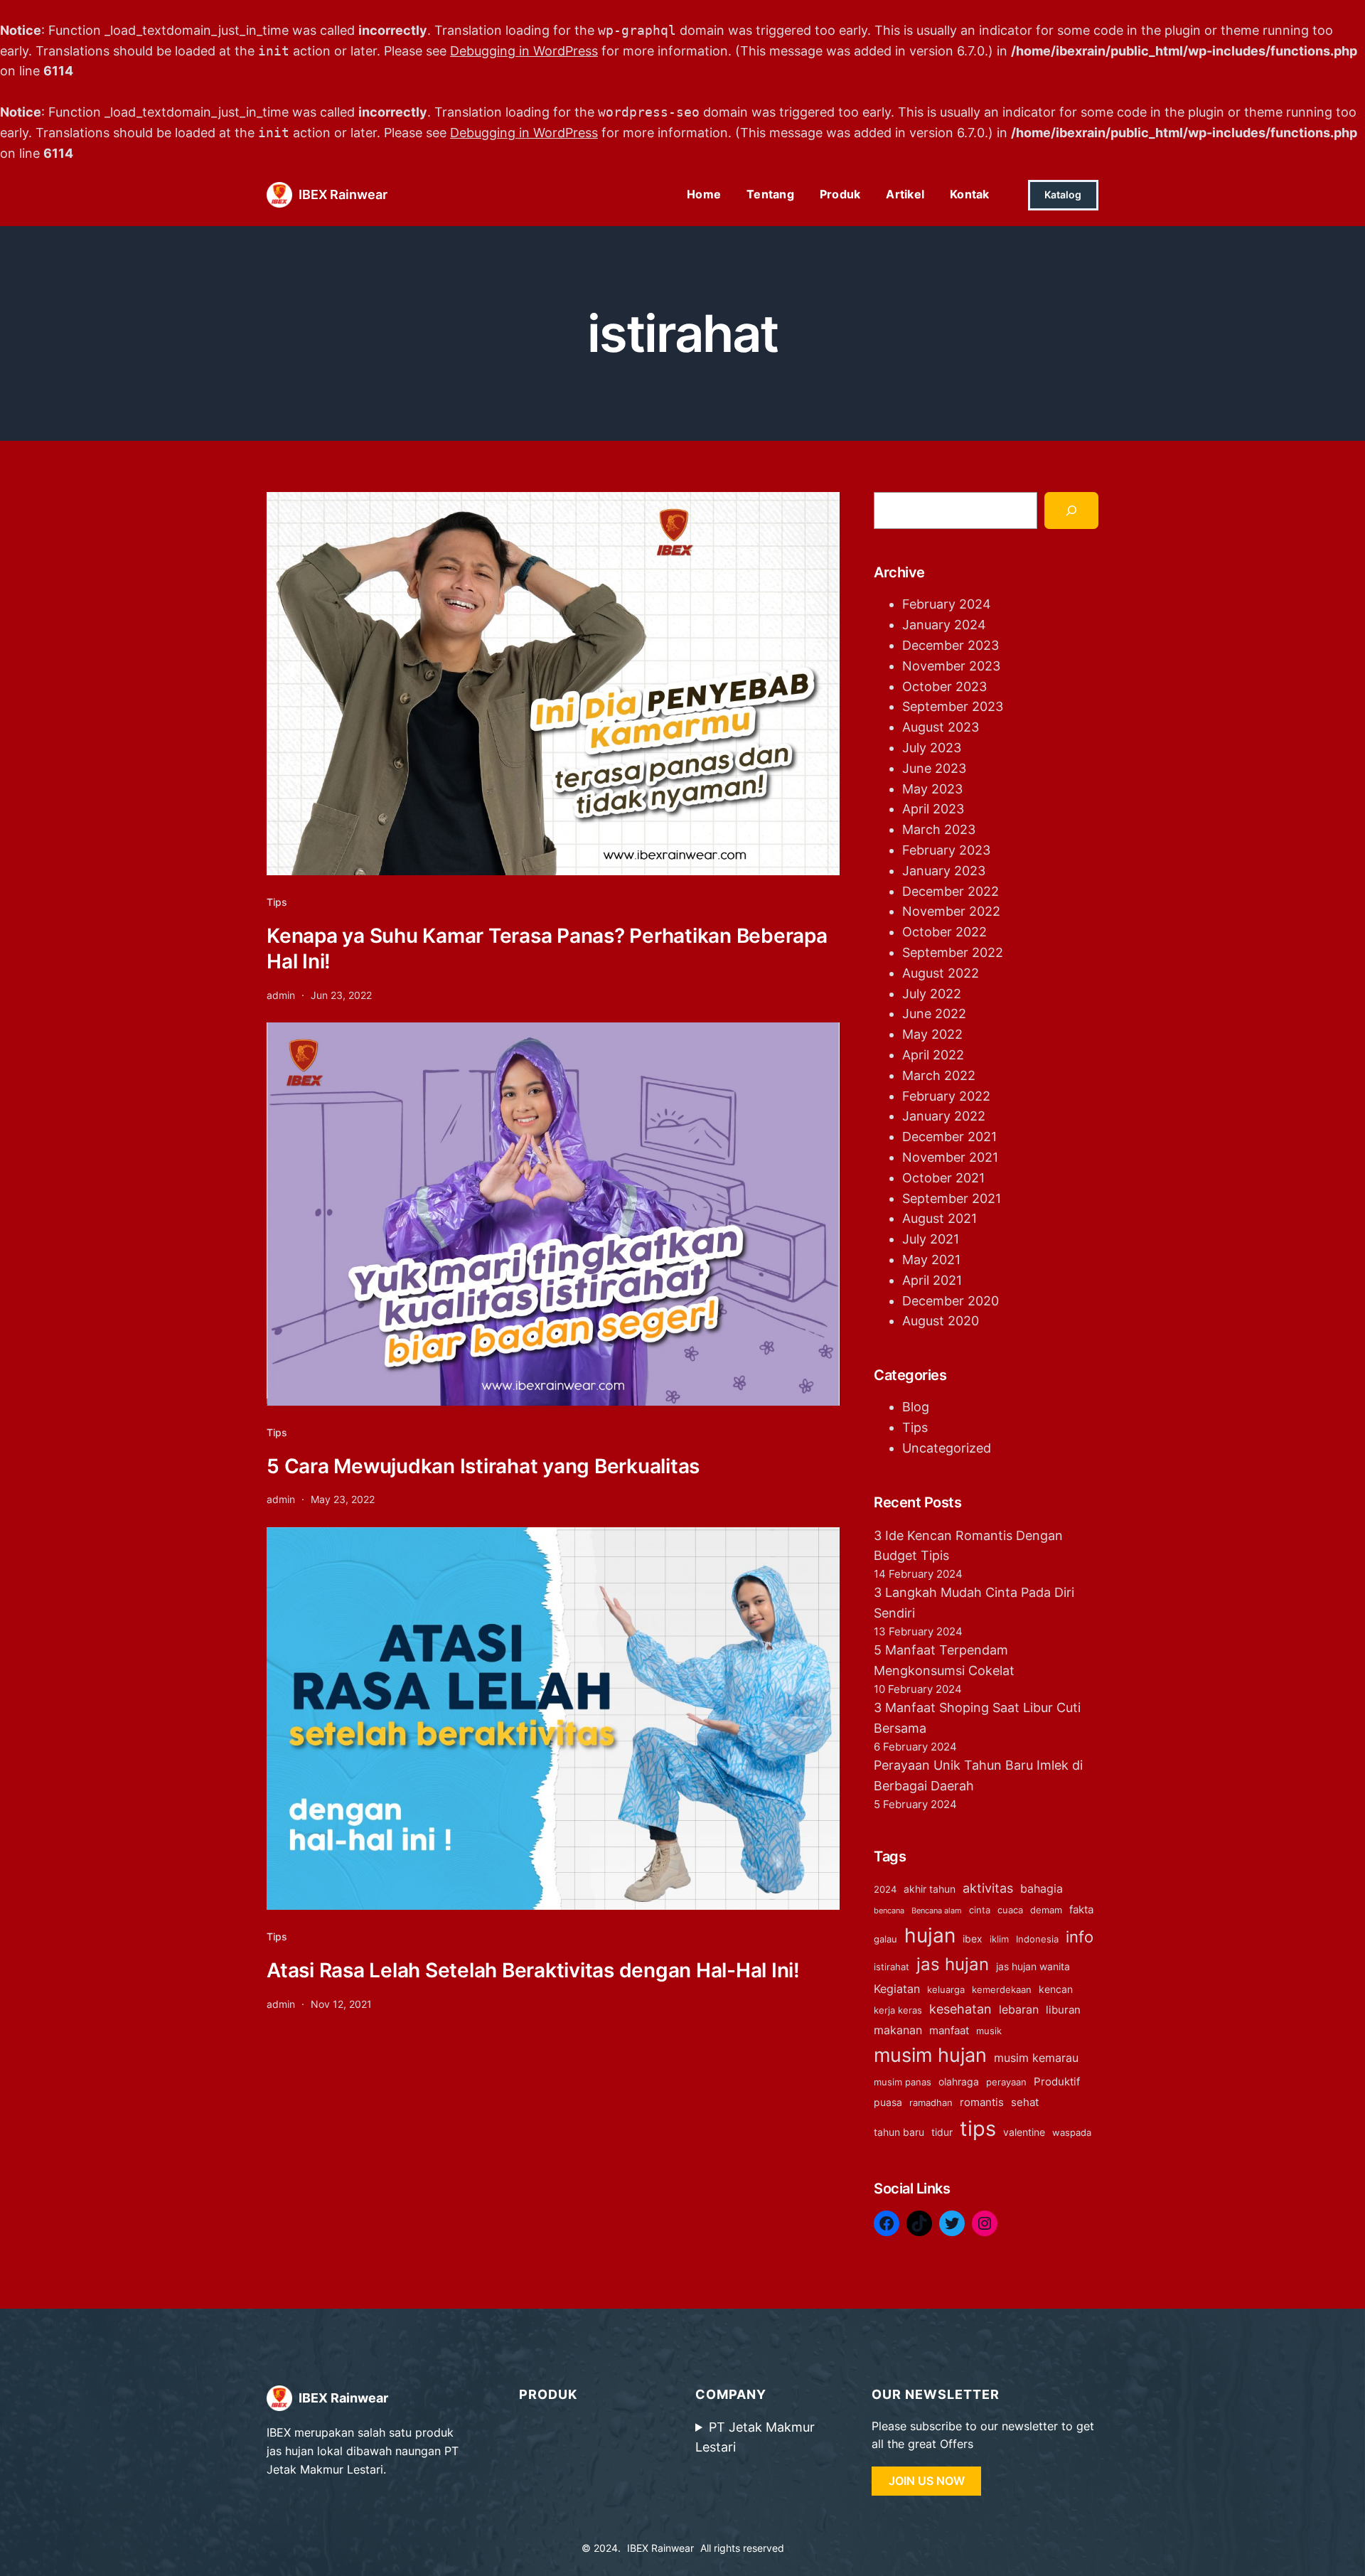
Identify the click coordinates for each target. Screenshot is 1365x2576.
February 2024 (947, 604)
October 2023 (944, 686)
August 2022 (941, 973)
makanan (898, 2030)
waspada (1072, 2133)
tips (978, 2128)
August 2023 (941, 727)
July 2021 (931, 1239)
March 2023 (939, 829)
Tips (277, 902)
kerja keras (898, 2010)
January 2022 (944, 1116)
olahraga (959, 2081)
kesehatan (960, 2009)
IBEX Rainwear (343, 194)
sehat (1025, 2102)
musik (989, 2031)
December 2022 (951, 891)
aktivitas (988, 1888)
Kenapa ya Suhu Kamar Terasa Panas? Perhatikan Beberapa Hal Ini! (547, 948)
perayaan (1006, 2082)
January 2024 (944, 625)
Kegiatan (897, 1989)
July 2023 (932, 748)
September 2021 (952, 1198)
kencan (1056, 1989)
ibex (973, 1939)
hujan (930, 1935)
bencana (889, 1911)
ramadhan (931, 2103)
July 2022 (932, 994)
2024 (885, 1890)
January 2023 (944, 871)
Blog (916, 1407)
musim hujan (930, 2055)
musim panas (903, 2082)
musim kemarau (1036, 2058)
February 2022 (946, 1096)
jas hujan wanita (1033, 1966)
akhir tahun (930, 1889)
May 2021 (931, 1260)
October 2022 (944, 932)
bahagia (1042, 1888)
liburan (1063, 2010)
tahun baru (899, 2132)
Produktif (1057, 2081)
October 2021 (943, 1178)
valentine (1024, 2132)
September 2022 (953, 952)
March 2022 (939, 1075)
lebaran (1019, 2009)
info (1080, 1937)
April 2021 (932, 1280)
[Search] (1071, 511)
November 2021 (950, 1157)
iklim (999, 1939)
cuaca (1010, 1910)
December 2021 (949, 1137)
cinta (980, 1910)
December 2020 (951, 1301)
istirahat (892, 1967)
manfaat (949, 2030)
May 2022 (932, 1034)
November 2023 (951, 666)
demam (1046, 1910)
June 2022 (934, 1014)
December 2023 (951, 645)
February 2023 (946, 850)
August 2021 (940, 1218)
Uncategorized (947, 1448)
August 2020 (941, 1321)
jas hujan (953, 1964)
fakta (1081, 1909)
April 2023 (933, 809)
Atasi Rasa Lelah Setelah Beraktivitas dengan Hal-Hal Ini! (533, 1970)
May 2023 (932, 789)
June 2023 (934, 768)
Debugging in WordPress (524, 51)
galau (885, 1939)
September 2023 (953, 706)
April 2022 (933, 1055)
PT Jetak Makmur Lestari (755, 2437)
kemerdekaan (1002, 1990)
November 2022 (951, 911)
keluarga (946, 1990)
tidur (942, 2132)
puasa (888, 2102)
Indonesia (1037, 1939)
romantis (982, 2102)
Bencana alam (937, 1911)
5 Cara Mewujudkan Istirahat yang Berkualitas (483, 1466)
